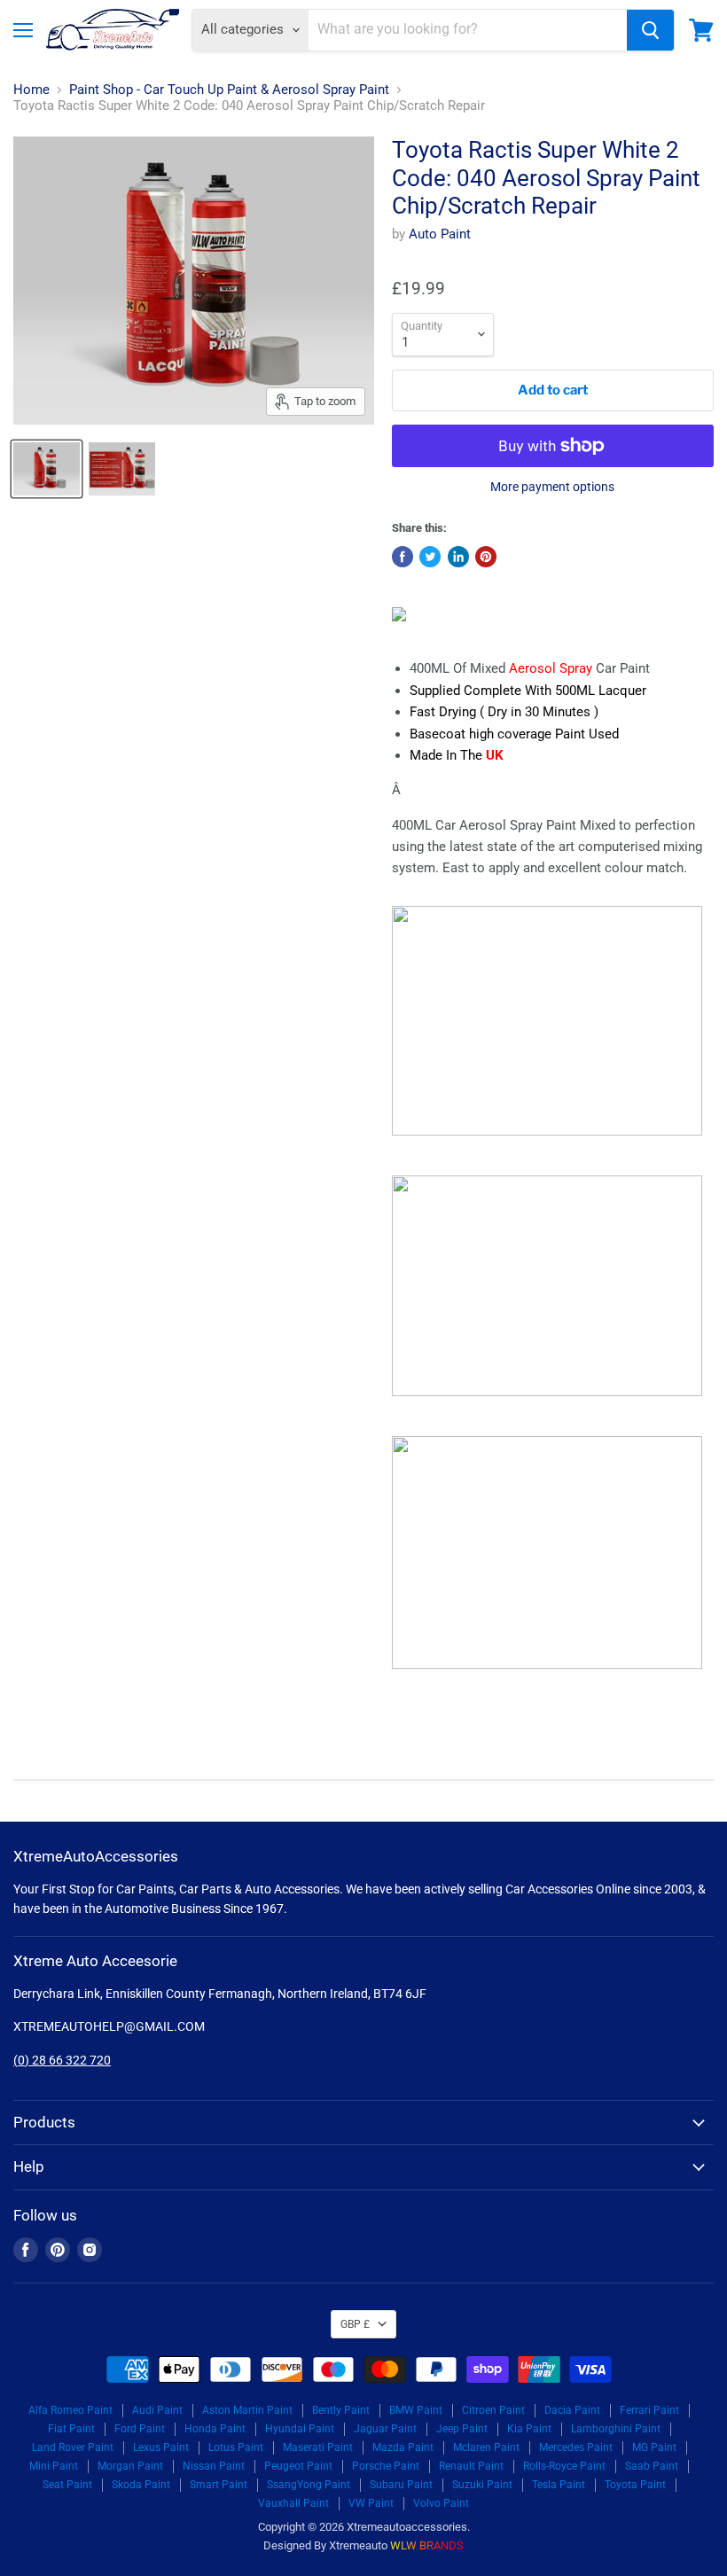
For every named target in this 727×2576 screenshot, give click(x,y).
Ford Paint (140, 2429)
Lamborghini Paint (616, 2429)
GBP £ (355, 2324)
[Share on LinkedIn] (458, 557)
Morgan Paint (130, 2466)
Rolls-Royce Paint (564, 2466)
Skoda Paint (141, 2485)
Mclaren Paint (486, 2447)
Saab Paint (652, 2466)
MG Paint (654, 2447)
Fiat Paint (71, 2429)
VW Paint (371, 2503)
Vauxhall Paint (293, 2503)
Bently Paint (341, 2410)
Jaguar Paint (385, 2429)
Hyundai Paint (300, 2429)
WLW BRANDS (427, 2545)
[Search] (650, 30)
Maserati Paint (318, 2447)
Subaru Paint (401, 2485)
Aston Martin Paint (247, 2410)
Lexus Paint (161, 2447)
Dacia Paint (572, 2410)
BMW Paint (416, 2410)
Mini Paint (54, 2466)
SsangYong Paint (309, 2485)
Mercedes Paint (576, 2447)
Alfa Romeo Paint (70, 2410)
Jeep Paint (462, 2429)
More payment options (552, 487)
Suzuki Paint (482, 2485)
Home (31, 90)
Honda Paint (215, 2429)
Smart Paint (219, 2485)
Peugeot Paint (298, 2466)
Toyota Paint (635, 2485)
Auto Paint (440, 234)
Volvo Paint (441, 2503)
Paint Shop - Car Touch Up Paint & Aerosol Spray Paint (229, 90)
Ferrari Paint (649, 2410)
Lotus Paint (236, 2447)
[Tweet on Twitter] (430, 557)
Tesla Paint (559, 2485)
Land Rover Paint (73, 2447)
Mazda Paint (403, 2447)
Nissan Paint (214, 2466)
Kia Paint (529, 2429)
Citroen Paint (493, 2410)
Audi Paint (157, 2410)
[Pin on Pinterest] (486, 557)
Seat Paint (67, 2485)
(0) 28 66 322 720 (62, 2060)
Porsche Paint (386, 2466)
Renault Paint (471, 2466)
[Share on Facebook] (403, 557)
